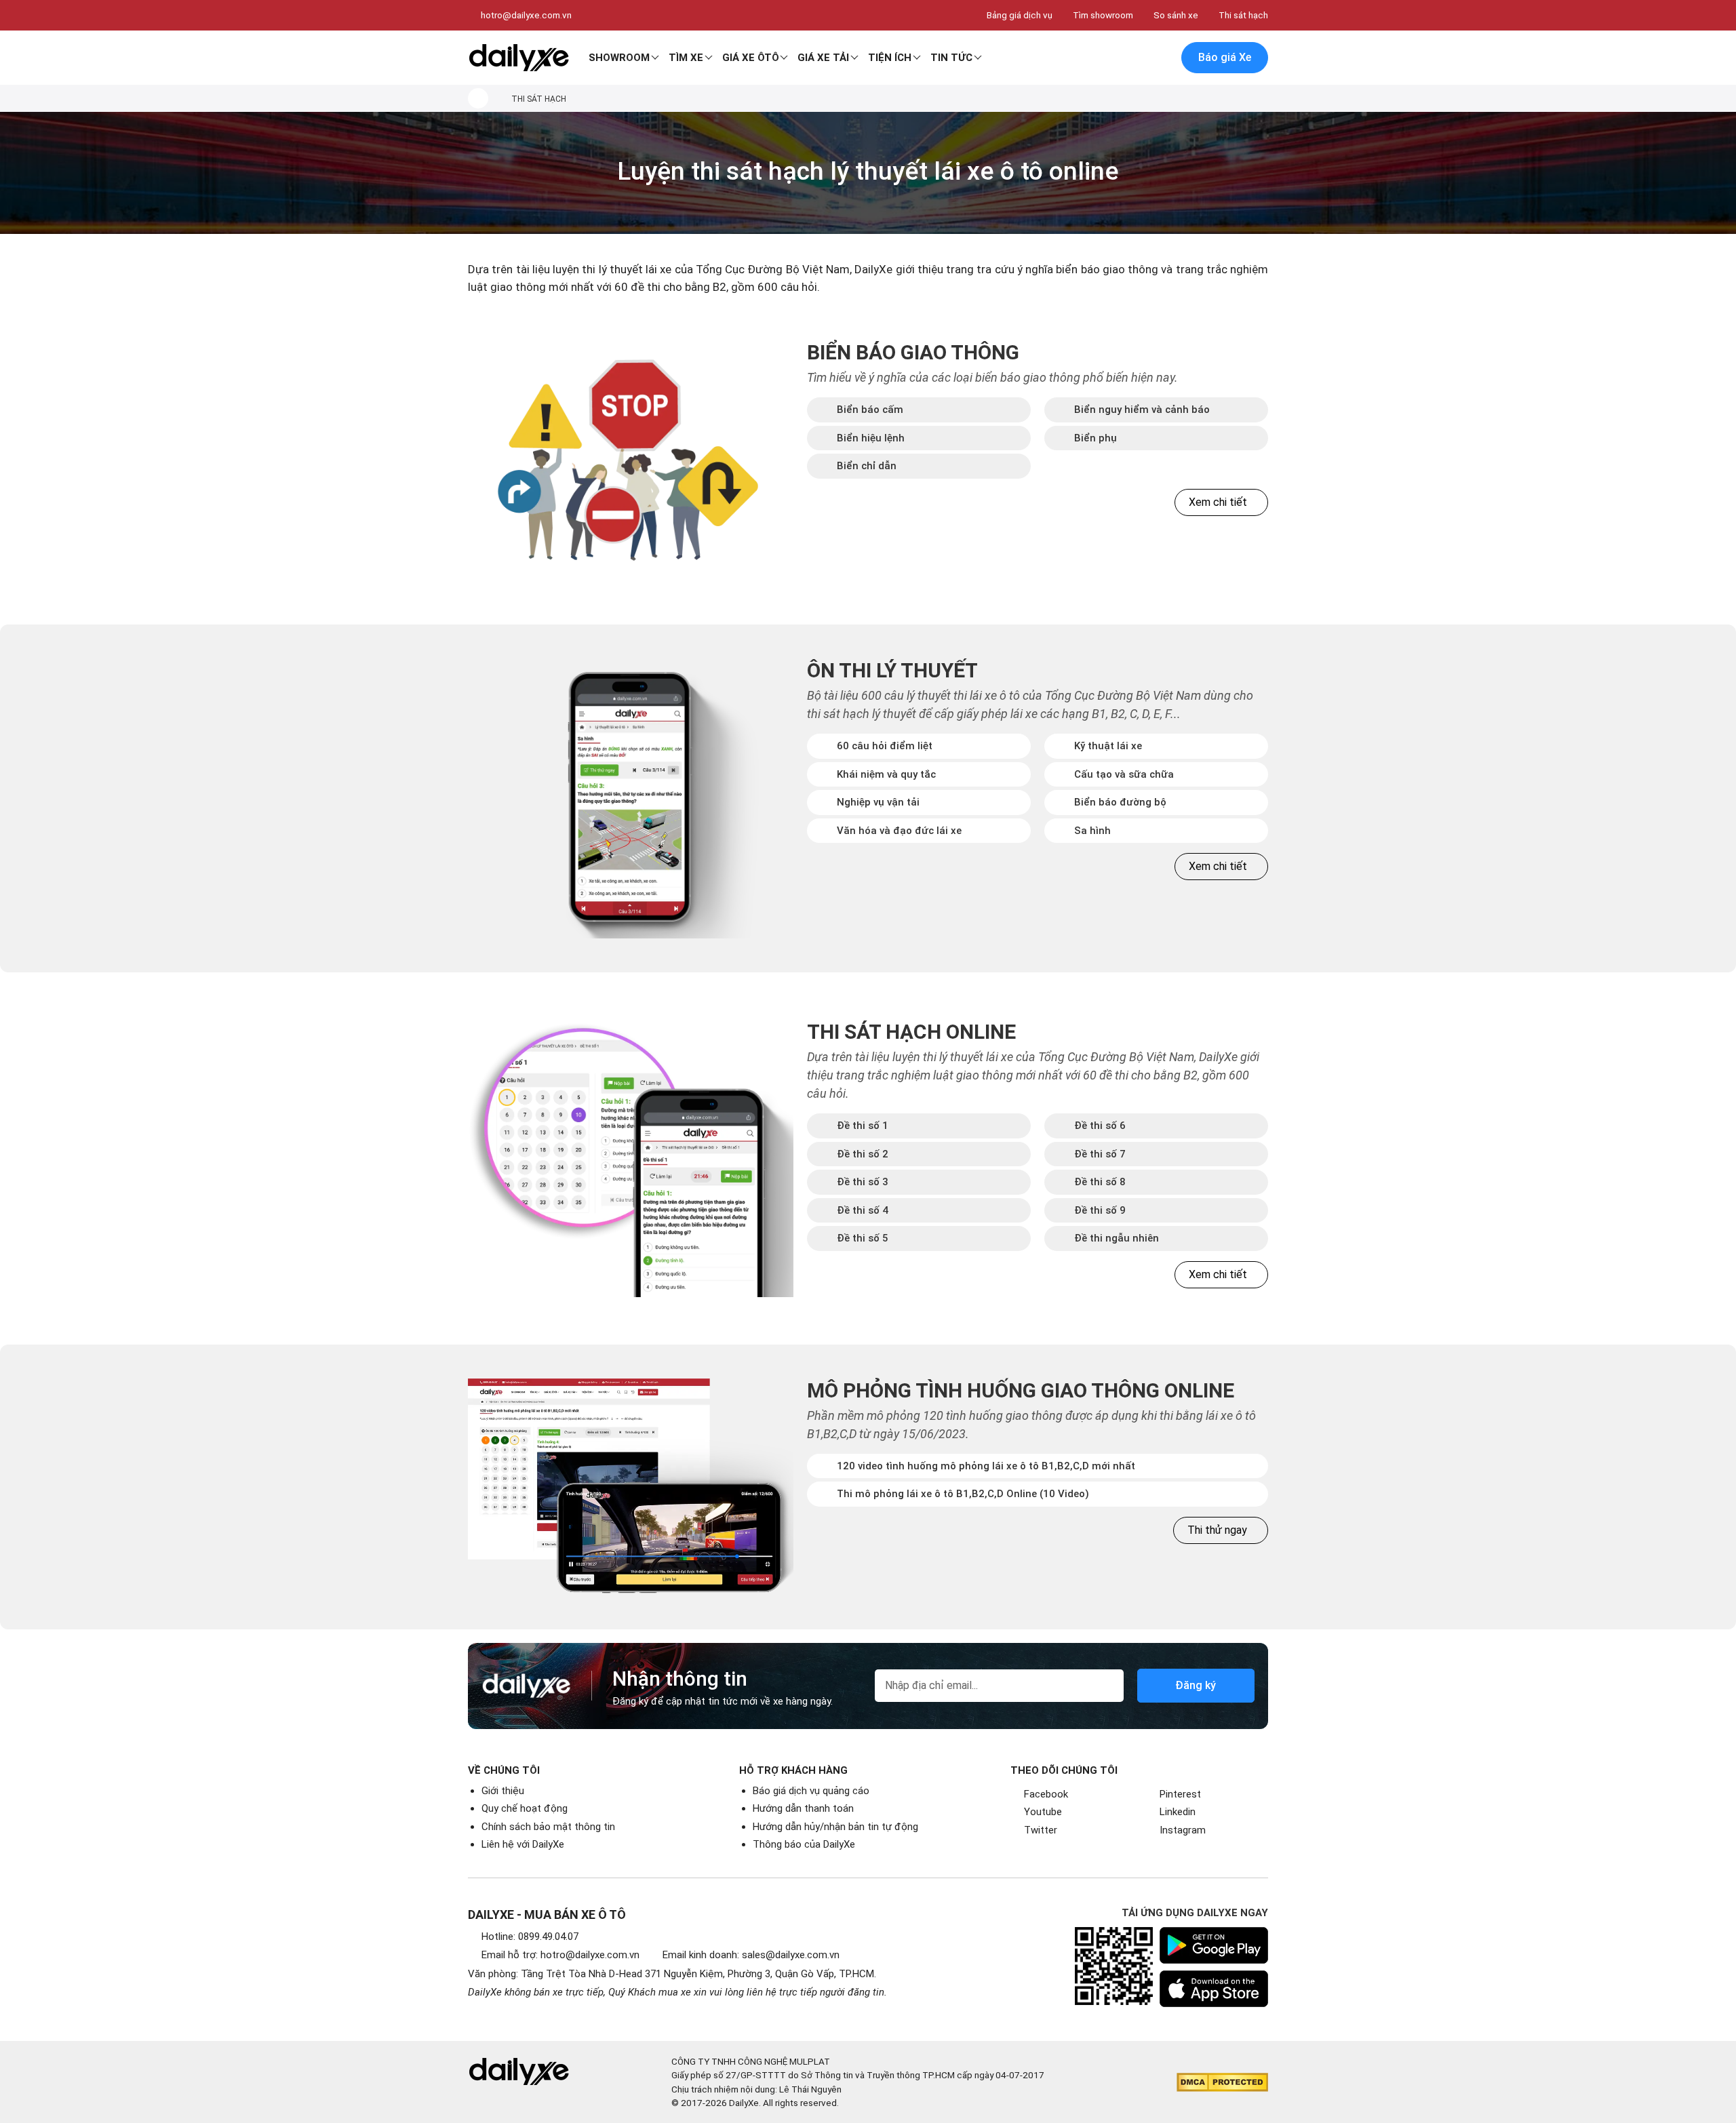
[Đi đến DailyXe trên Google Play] (1214, 1945)
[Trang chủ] (478, 98)
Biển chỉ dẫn (867, 466)
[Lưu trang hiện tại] (1132, 58)
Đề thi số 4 (863, 1210)
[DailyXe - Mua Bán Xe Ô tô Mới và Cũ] (519, 58)
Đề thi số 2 (863, 1154)
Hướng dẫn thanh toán (803, 1808)
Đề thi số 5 (863, 1238)
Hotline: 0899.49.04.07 (530, 1937)
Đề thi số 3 (863, 1182)
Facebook (1046, 1794)
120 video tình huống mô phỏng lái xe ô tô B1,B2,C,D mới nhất (986, 1466)
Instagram (1183, 1830)
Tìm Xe (686, 58)
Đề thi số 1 (863, 1126)
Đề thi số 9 (1100, 1210)
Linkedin (1178, 1812)
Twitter (1041, 1830)
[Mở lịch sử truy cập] (1160, 58)
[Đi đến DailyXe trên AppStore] (1214, 1989)
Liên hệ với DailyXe (523, 1844)
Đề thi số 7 (1100, 1154)
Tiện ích (890, 58)
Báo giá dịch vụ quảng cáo (811, 1791)
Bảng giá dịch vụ (1020, 15)
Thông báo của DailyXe (804, 1844)
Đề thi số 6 (1100, 1126)
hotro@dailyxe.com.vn (526, 15)
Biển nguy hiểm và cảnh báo (1142, 410)
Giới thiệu (503, 1791)
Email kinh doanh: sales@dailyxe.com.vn (751, 1955)
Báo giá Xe (1225, 57)
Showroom (619, 58)
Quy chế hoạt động (525, 1808)
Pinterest (1180, 1794)
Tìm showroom (1103, 15)
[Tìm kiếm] (1103, 58)
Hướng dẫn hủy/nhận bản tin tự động (835, 1827)
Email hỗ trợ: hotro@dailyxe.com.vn (560, 1955)
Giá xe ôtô (751, 58)
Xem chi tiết (1218, 502)
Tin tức (951, 58)
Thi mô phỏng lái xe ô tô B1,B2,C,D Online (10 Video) (963, 1494)
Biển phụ (1096, 438)
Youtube (1043, 1812)
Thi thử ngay (1217, 1530)
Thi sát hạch (1243, 15)
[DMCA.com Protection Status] (1222, 2082)
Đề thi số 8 (1100, 1182)
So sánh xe (1176, 15)
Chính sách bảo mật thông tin (548, 1827)
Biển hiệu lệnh (871, 438)
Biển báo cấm (870, 410)
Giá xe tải (823, 58)
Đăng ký (1196, 1685)
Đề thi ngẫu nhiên (1117, 1238)
